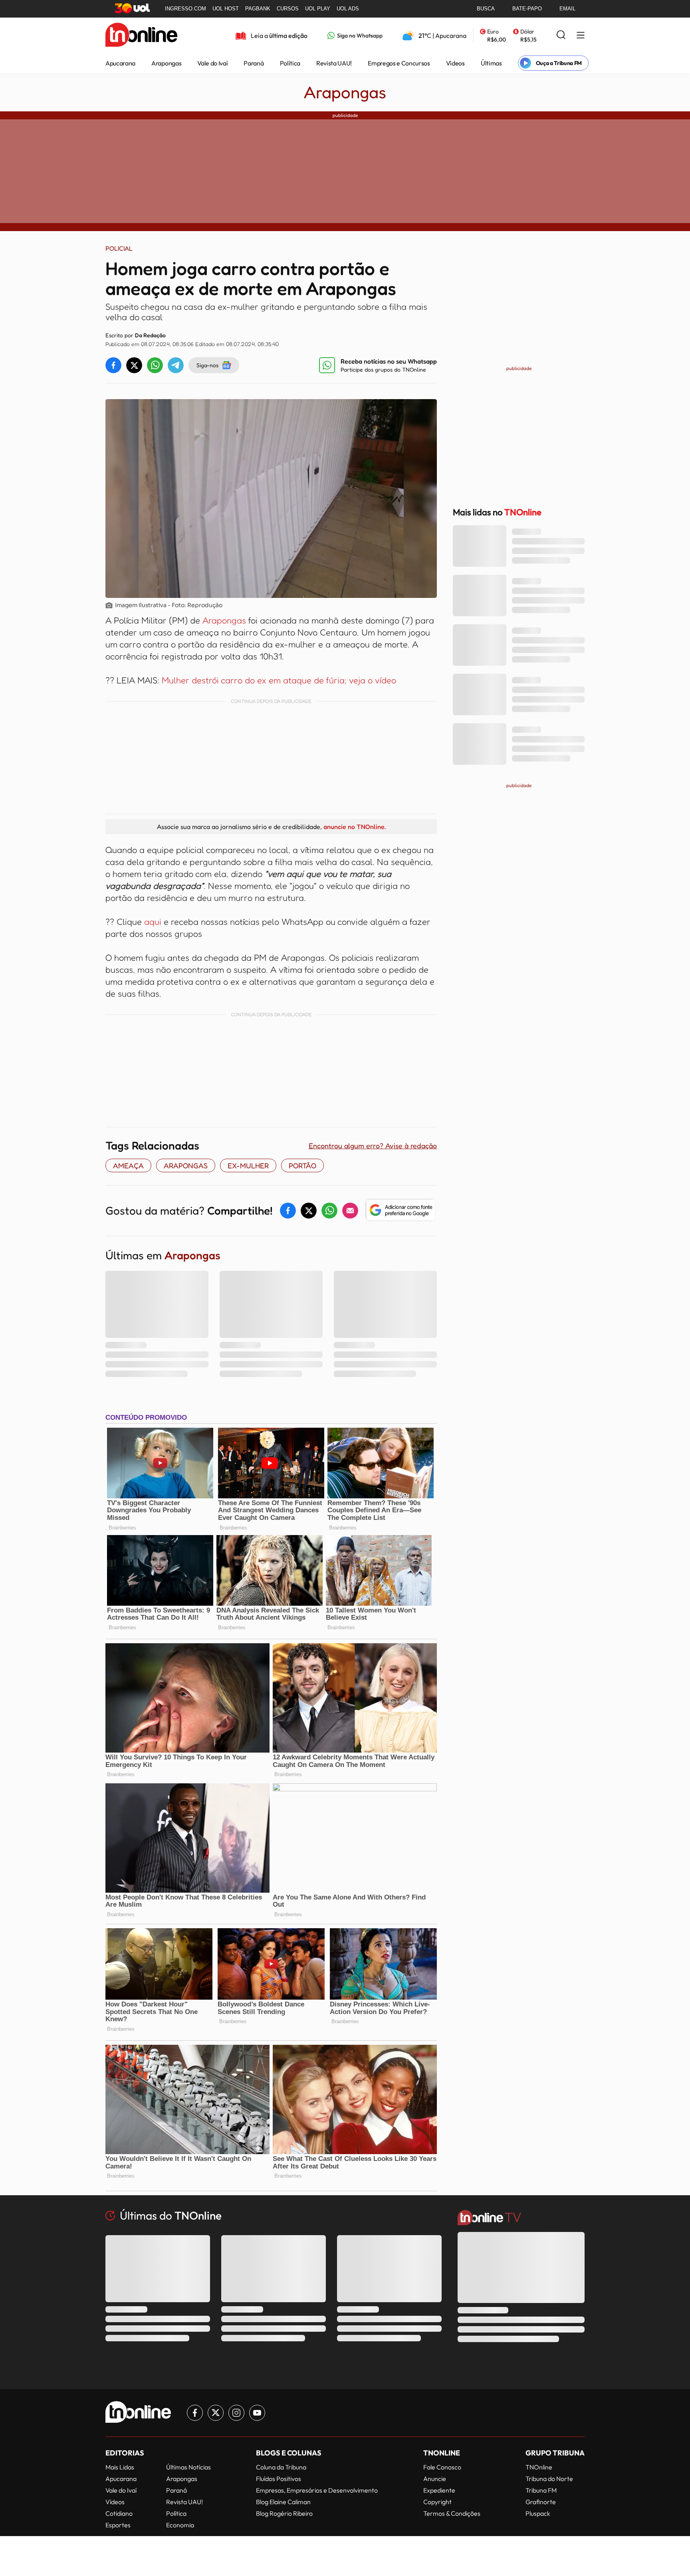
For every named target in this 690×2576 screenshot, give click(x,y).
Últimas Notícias (188, 2467)
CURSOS (288, 9)
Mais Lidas (120, 2467)
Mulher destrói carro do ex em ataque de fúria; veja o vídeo (279, 680)
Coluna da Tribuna (281, 2467)
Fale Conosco (442, 2467)
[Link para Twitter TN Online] (216, 2413)
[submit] (561, 35)
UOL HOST (226, 9)
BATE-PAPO (527, 9)
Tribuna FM (541, 2490)
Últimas (491, 63)
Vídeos (455, 63)
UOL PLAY (318, 9)
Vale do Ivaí (212, 63)
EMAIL (567, 9)
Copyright (437, 2502)
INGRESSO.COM (185, 9)
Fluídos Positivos (279, 2479)
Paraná (254, 63)
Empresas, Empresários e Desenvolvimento (317, 2490)
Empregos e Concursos (399, 63)
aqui (153, 922)
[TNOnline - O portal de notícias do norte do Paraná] (141, 36)
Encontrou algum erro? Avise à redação (373, 1146)
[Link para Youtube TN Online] (257, 2413)
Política (290, 63)
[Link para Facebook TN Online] (195, 2413)
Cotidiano (119, 2513)
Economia (180, 2525)
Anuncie (435, 2479)
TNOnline (539, 2467)
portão (302, 1165)
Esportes (118, 2525)
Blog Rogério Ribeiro (284, 2513)
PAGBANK (258, 9)
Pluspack (538, 2513)
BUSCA (486, 9)
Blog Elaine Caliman (283, 2502)
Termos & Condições (452, 2513)
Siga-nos (207, 365)
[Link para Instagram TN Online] (236, 2413)
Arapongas (166, 63)
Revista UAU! (334, 63)
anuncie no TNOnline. (355, 827)
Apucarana (120, 63)
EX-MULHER (248, 1165)
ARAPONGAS (186, 1165)
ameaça (128, 1165)
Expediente (439, 2490)
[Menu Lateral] (581, 36)
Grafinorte (541, 2502)
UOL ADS (348, 9)
